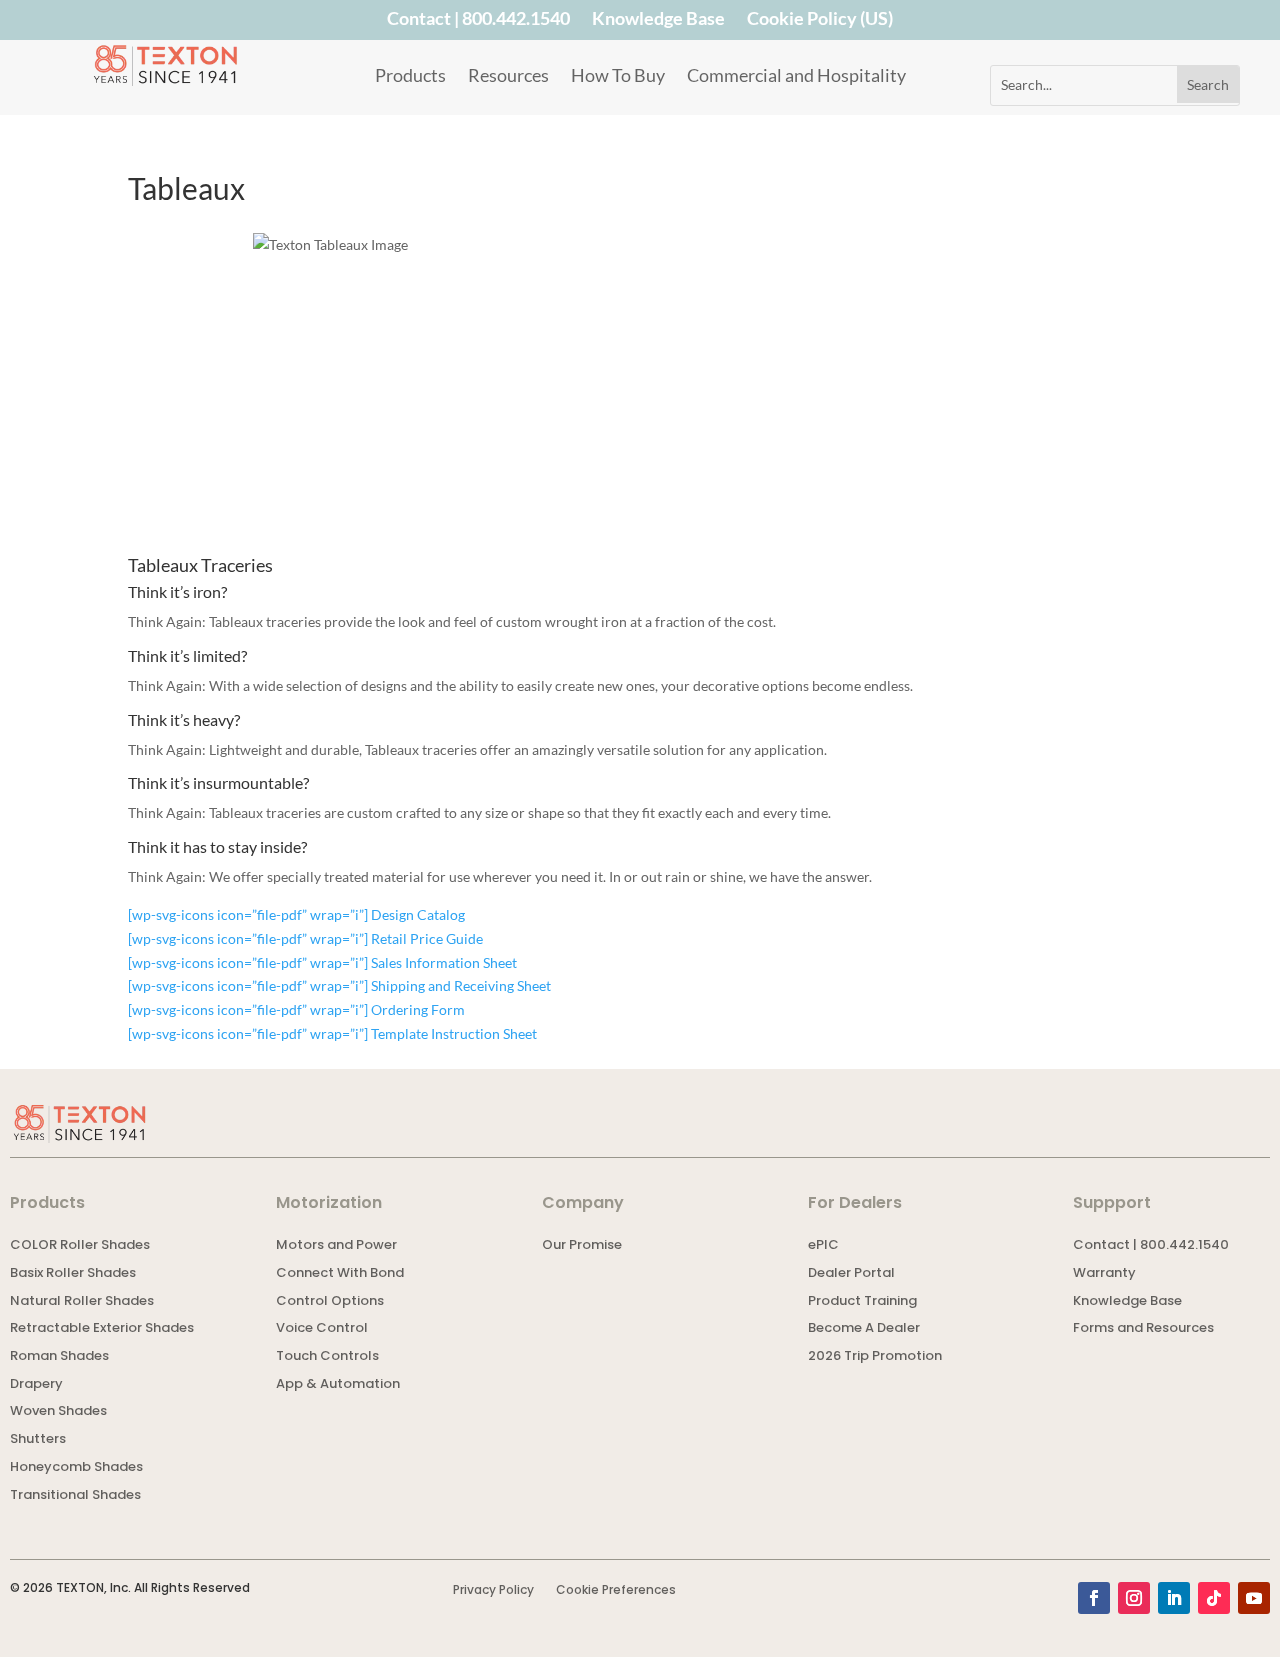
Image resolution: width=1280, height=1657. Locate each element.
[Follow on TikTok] (1214, 1598)
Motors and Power (336, 1246)
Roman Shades (59, 1357)
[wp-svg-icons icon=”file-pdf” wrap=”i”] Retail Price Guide (305, 938)
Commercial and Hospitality (796, 77)
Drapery (36, 1385)
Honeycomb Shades (76, 1468)
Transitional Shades (75, 1496)
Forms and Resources (1143, 1329)
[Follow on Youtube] (1254, 1598)
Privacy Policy (493, 1590)
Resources (508, 77)
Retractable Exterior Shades (102, 1329)
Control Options (330, 1302)
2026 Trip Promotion (875, 1357)
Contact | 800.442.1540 (478, 22)
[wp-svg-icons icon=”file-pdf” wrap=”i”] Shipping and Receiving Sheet (339, 985)
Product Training (862, 1302)
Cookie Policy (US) (820, 22)
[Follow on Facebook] (1094, 1598)
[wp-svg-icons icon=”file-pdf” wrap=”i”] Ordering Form (296, 1009)
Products (410, 77)
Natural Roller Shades (82, 1302)
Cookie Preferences (616, 1590)
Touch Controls (327, 1357)
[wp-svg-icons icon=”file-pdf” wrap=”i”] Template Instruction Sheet (332, 1033)
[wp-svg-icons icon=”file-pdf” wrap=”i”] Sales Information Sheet (322, 962)
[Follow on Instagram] (1134, 1598)
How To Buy (618, 77)
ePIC (823, 1246)
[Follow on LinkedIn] (1174, 1598)
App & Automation (338, 1385)
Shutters (38, 1440)
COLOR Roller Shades (80, 1246)
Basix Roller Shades (73, 1274)
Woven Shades (58, 1412)
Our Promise (582, 1246)
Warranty (1104, 1274)
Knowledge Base (658, 22)
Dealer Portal (851, 1274)
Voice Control (322, 1329)
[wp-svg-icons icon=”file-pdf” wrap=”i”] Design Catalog (296, 914)
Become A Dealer (864, 1329)
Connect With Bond (340, 1274)
